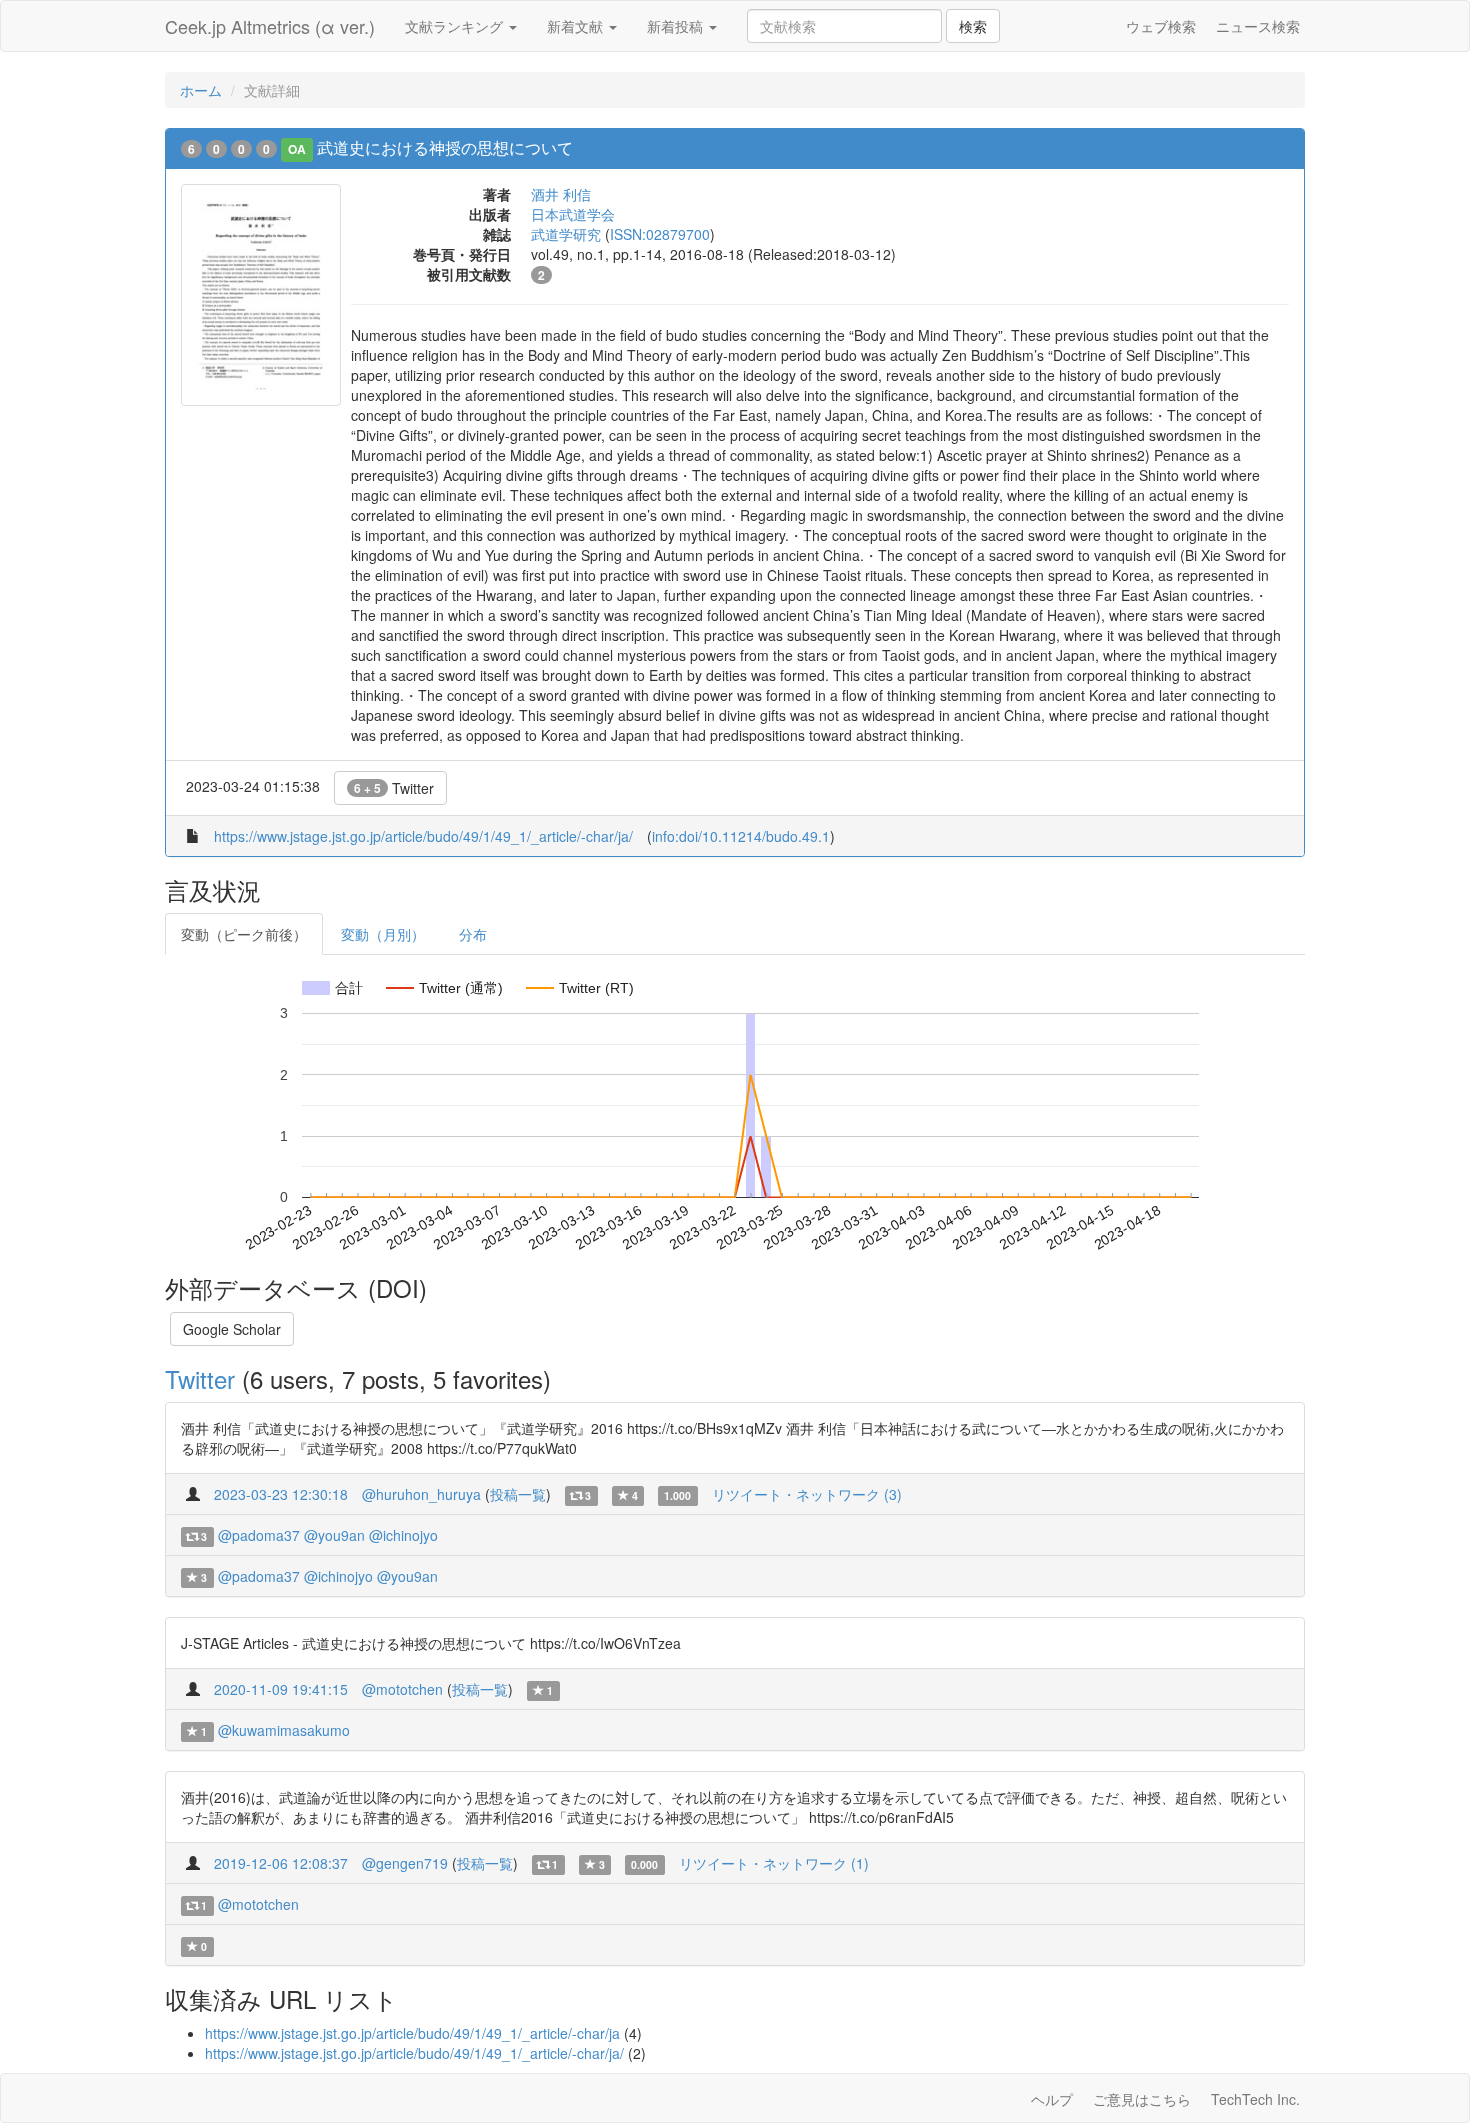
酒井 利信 (561, 194)
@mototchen (402, 1689)
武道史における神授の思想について (445, 147)
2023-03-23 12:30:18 (281, 1494)
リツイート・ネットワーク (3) (807, 1494)
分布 (473, 934)
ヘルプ (1052, 2099)
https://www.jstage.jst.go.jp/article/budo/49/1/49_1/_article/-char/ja (412, 2033)
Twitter (394, 788)
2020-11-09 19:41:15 (281, 1689)
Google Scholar (232, 1329)
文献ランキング (456, 26)
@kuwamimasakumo (284, 1730)
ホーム (201, 90)
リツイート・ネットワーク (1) (774, 1863)
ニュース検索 (1258, 26)
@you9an (334, 1535)
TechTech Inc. (1255, 2099)
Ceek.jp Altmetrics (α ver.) (270, 26)
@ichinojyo (403, 1535)
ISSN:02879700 (660, 234)
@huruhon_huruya (421, 1494)
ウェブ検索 (1161, 26)
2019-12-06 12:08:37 (281, 1863)
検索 (973, 26)
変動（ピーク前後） (244, 934)
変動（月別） (383, 934)
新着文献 (577, 26)
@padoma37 (259, 1535)
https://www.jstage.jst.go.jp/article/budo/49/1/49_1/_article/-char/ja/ (423, 836)
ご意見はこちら (1142, 2099)
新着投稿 (677, 26)
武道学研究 (566, 234)
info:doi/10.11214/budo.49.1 (741, 836)
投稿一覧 (518, 1494)
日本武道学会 (573, 214)
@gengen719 (405, 1863)
